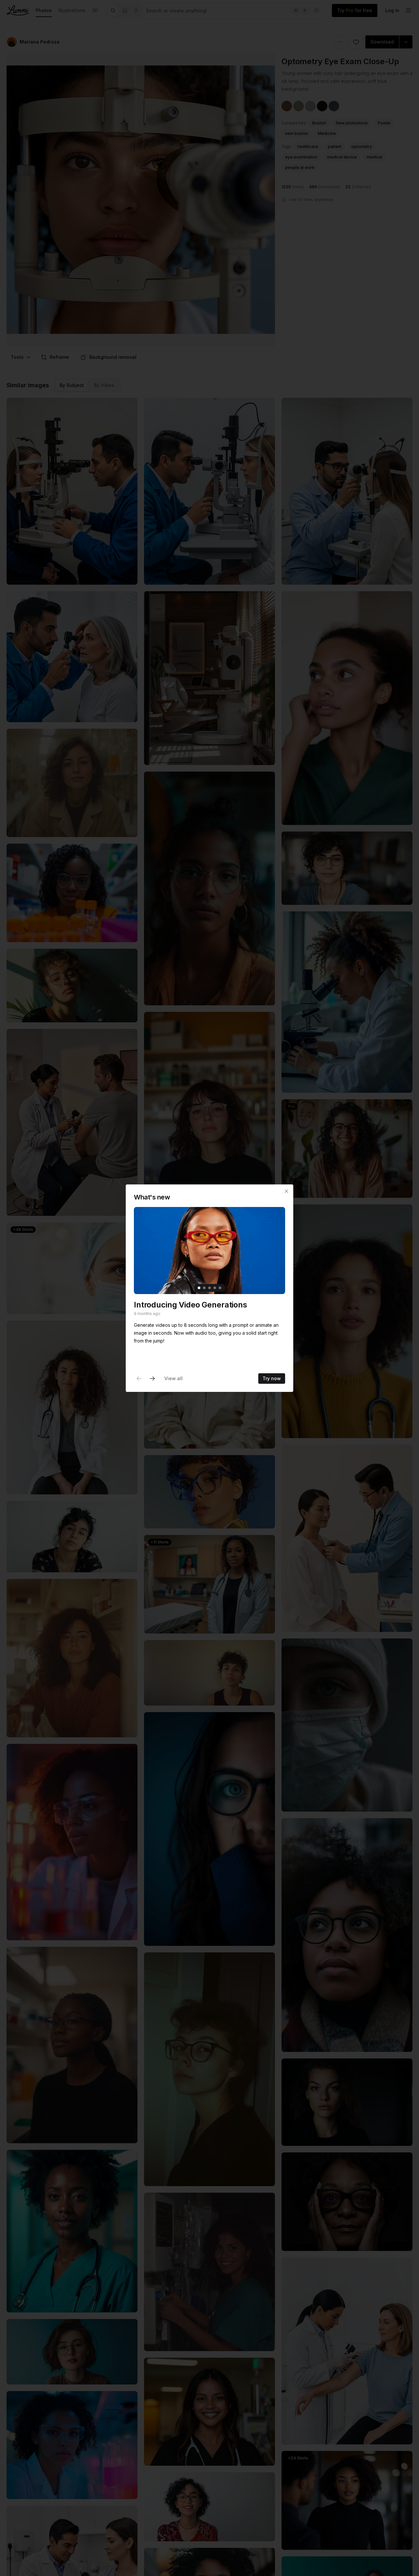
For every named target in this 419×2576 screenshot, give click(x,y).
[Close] (286, 1191)
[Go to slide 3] (209, 1288)
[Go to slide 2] (204, 1288)
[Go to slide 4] (215, 1288)
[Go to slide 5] (220, 1288)
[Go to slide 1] (199, 1288)
